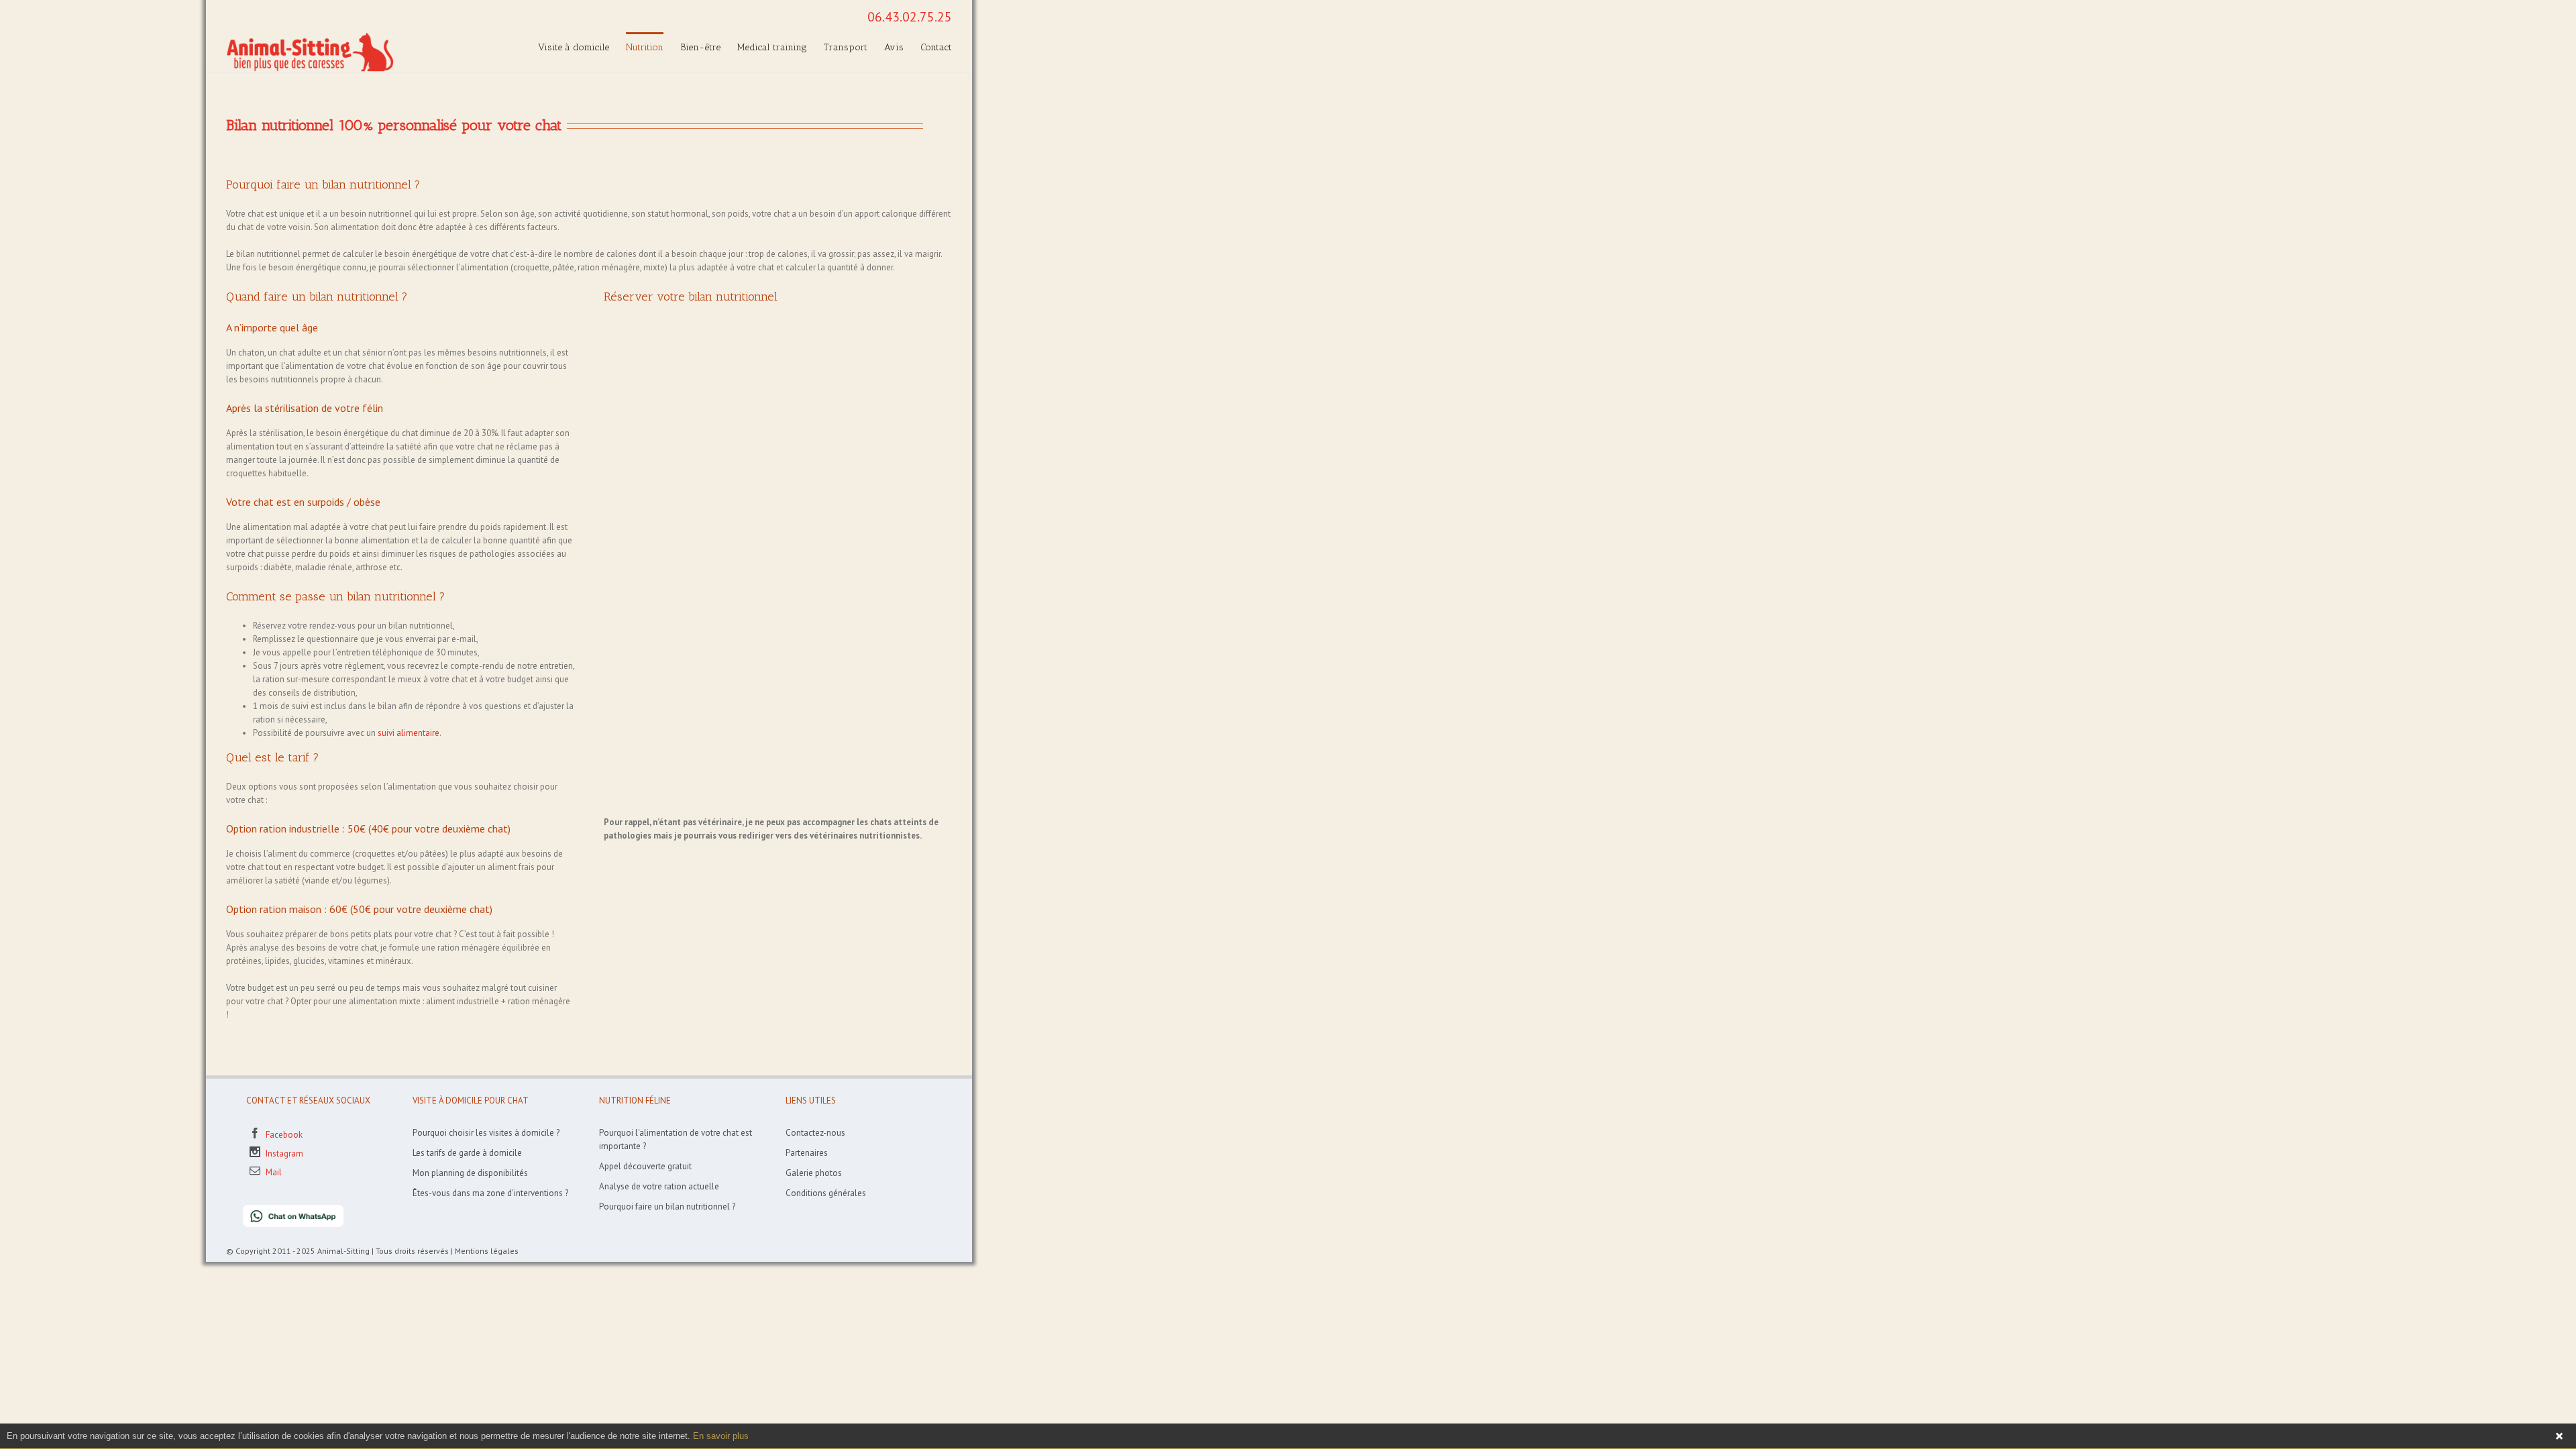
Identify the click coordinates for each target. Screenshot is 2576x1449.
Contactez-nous (815, 1133)
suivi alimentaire (409, 733)
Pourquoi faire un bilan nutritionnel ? (667, 1206)
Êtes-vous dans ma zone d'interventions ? (490, 1193)
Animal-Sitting (343, 1251)
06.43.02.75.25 (910, 17)
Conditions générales (826, 1193)
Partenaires (807, 1153)
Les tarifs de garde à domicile (467, 1153)
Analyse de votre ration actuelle (659, 1186)
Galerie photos (814, 1173)
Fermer (2559, 1436)
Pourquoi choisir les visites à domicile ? (486, 1133)
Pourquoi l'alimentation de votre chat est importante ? (676, 1139)
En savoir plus (721, 1436)
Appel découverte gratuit (645, 1166)
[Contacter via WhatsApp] (285, 1211)
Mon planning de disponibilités (470, 1173)
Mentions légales (487, 1251)
